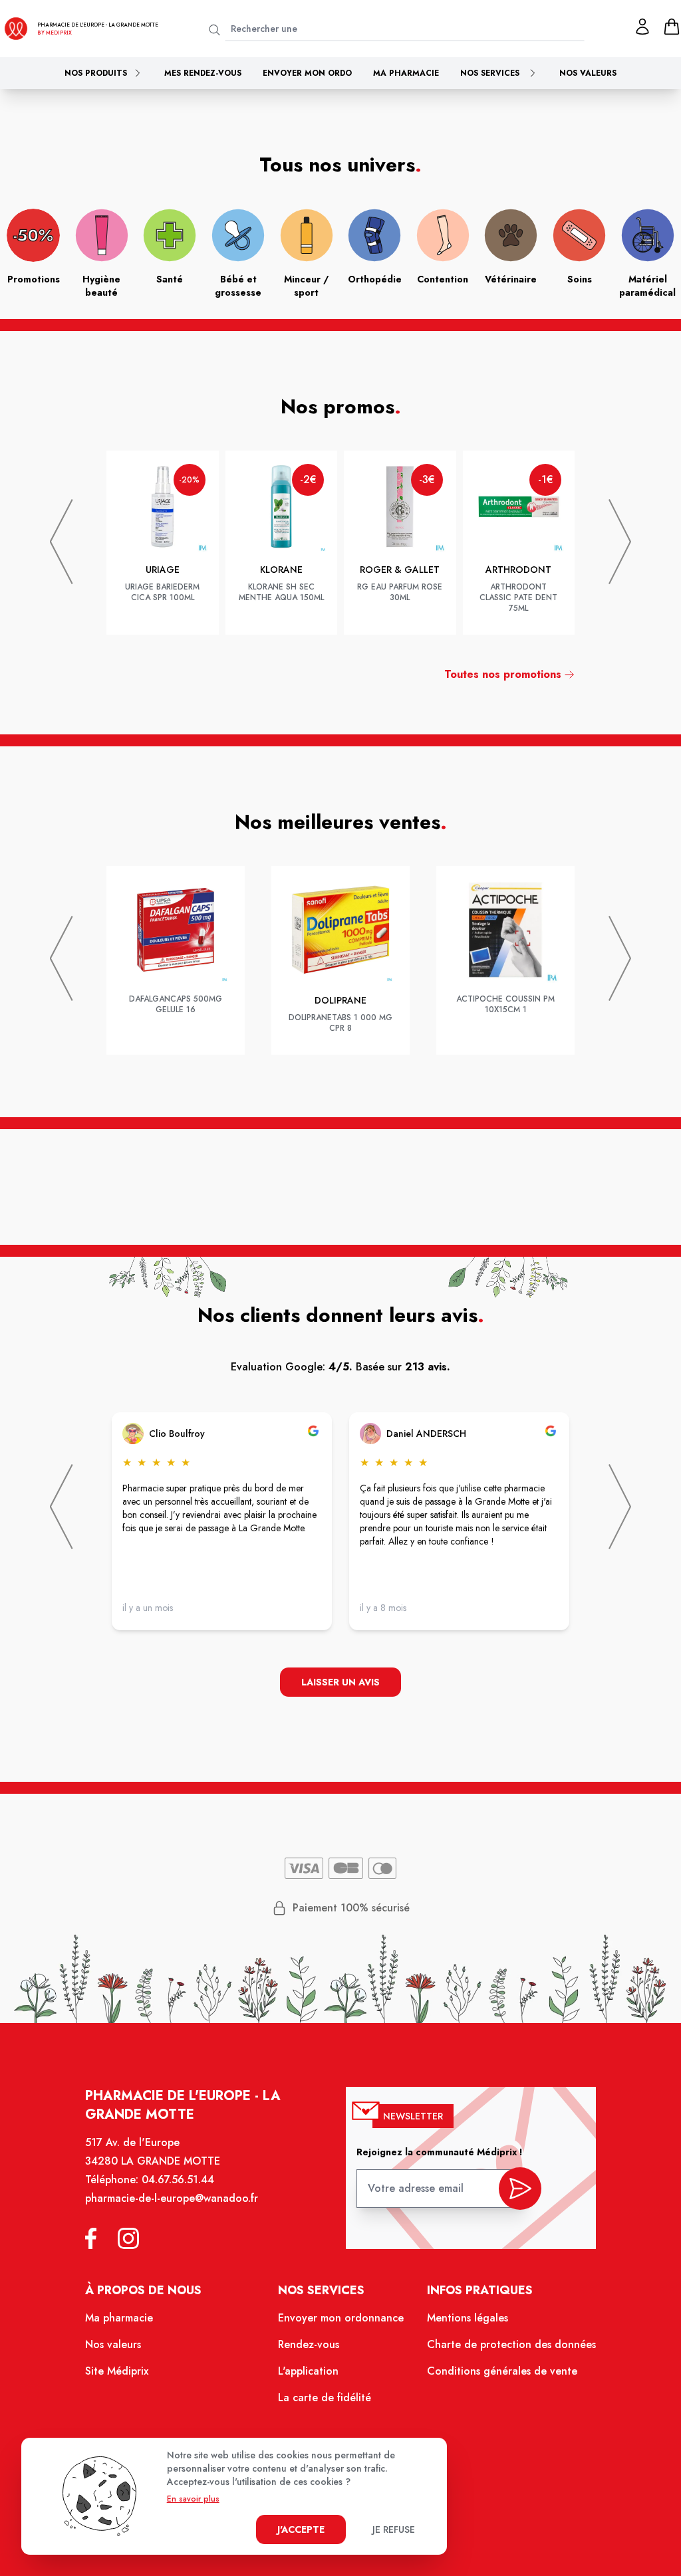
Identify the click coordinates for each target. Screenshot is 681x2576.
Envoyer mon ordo (307, 73)
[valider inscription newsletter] (520, 2189)
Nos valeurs (588, 73)
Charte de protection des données (511, 2344)
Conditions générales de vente (502, 2371)
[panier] (672, 27)
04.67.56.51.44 (178, 2180)
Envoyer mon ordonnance (341, 2318)
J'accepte (301, 2529)
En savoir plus (193, 2499)
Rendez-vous (309, 2344)
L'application (308, 2371)
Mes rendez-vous (203, 73)
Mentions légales (468, 2318)
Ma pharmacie (406, 73)
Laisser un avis (340, 1682)
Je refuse (394, 2529)
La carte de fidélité (325, 2398)
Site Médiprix (117, 2371)
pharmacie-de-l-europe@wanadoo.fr (172, 2198)
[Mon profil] (642, 27)
